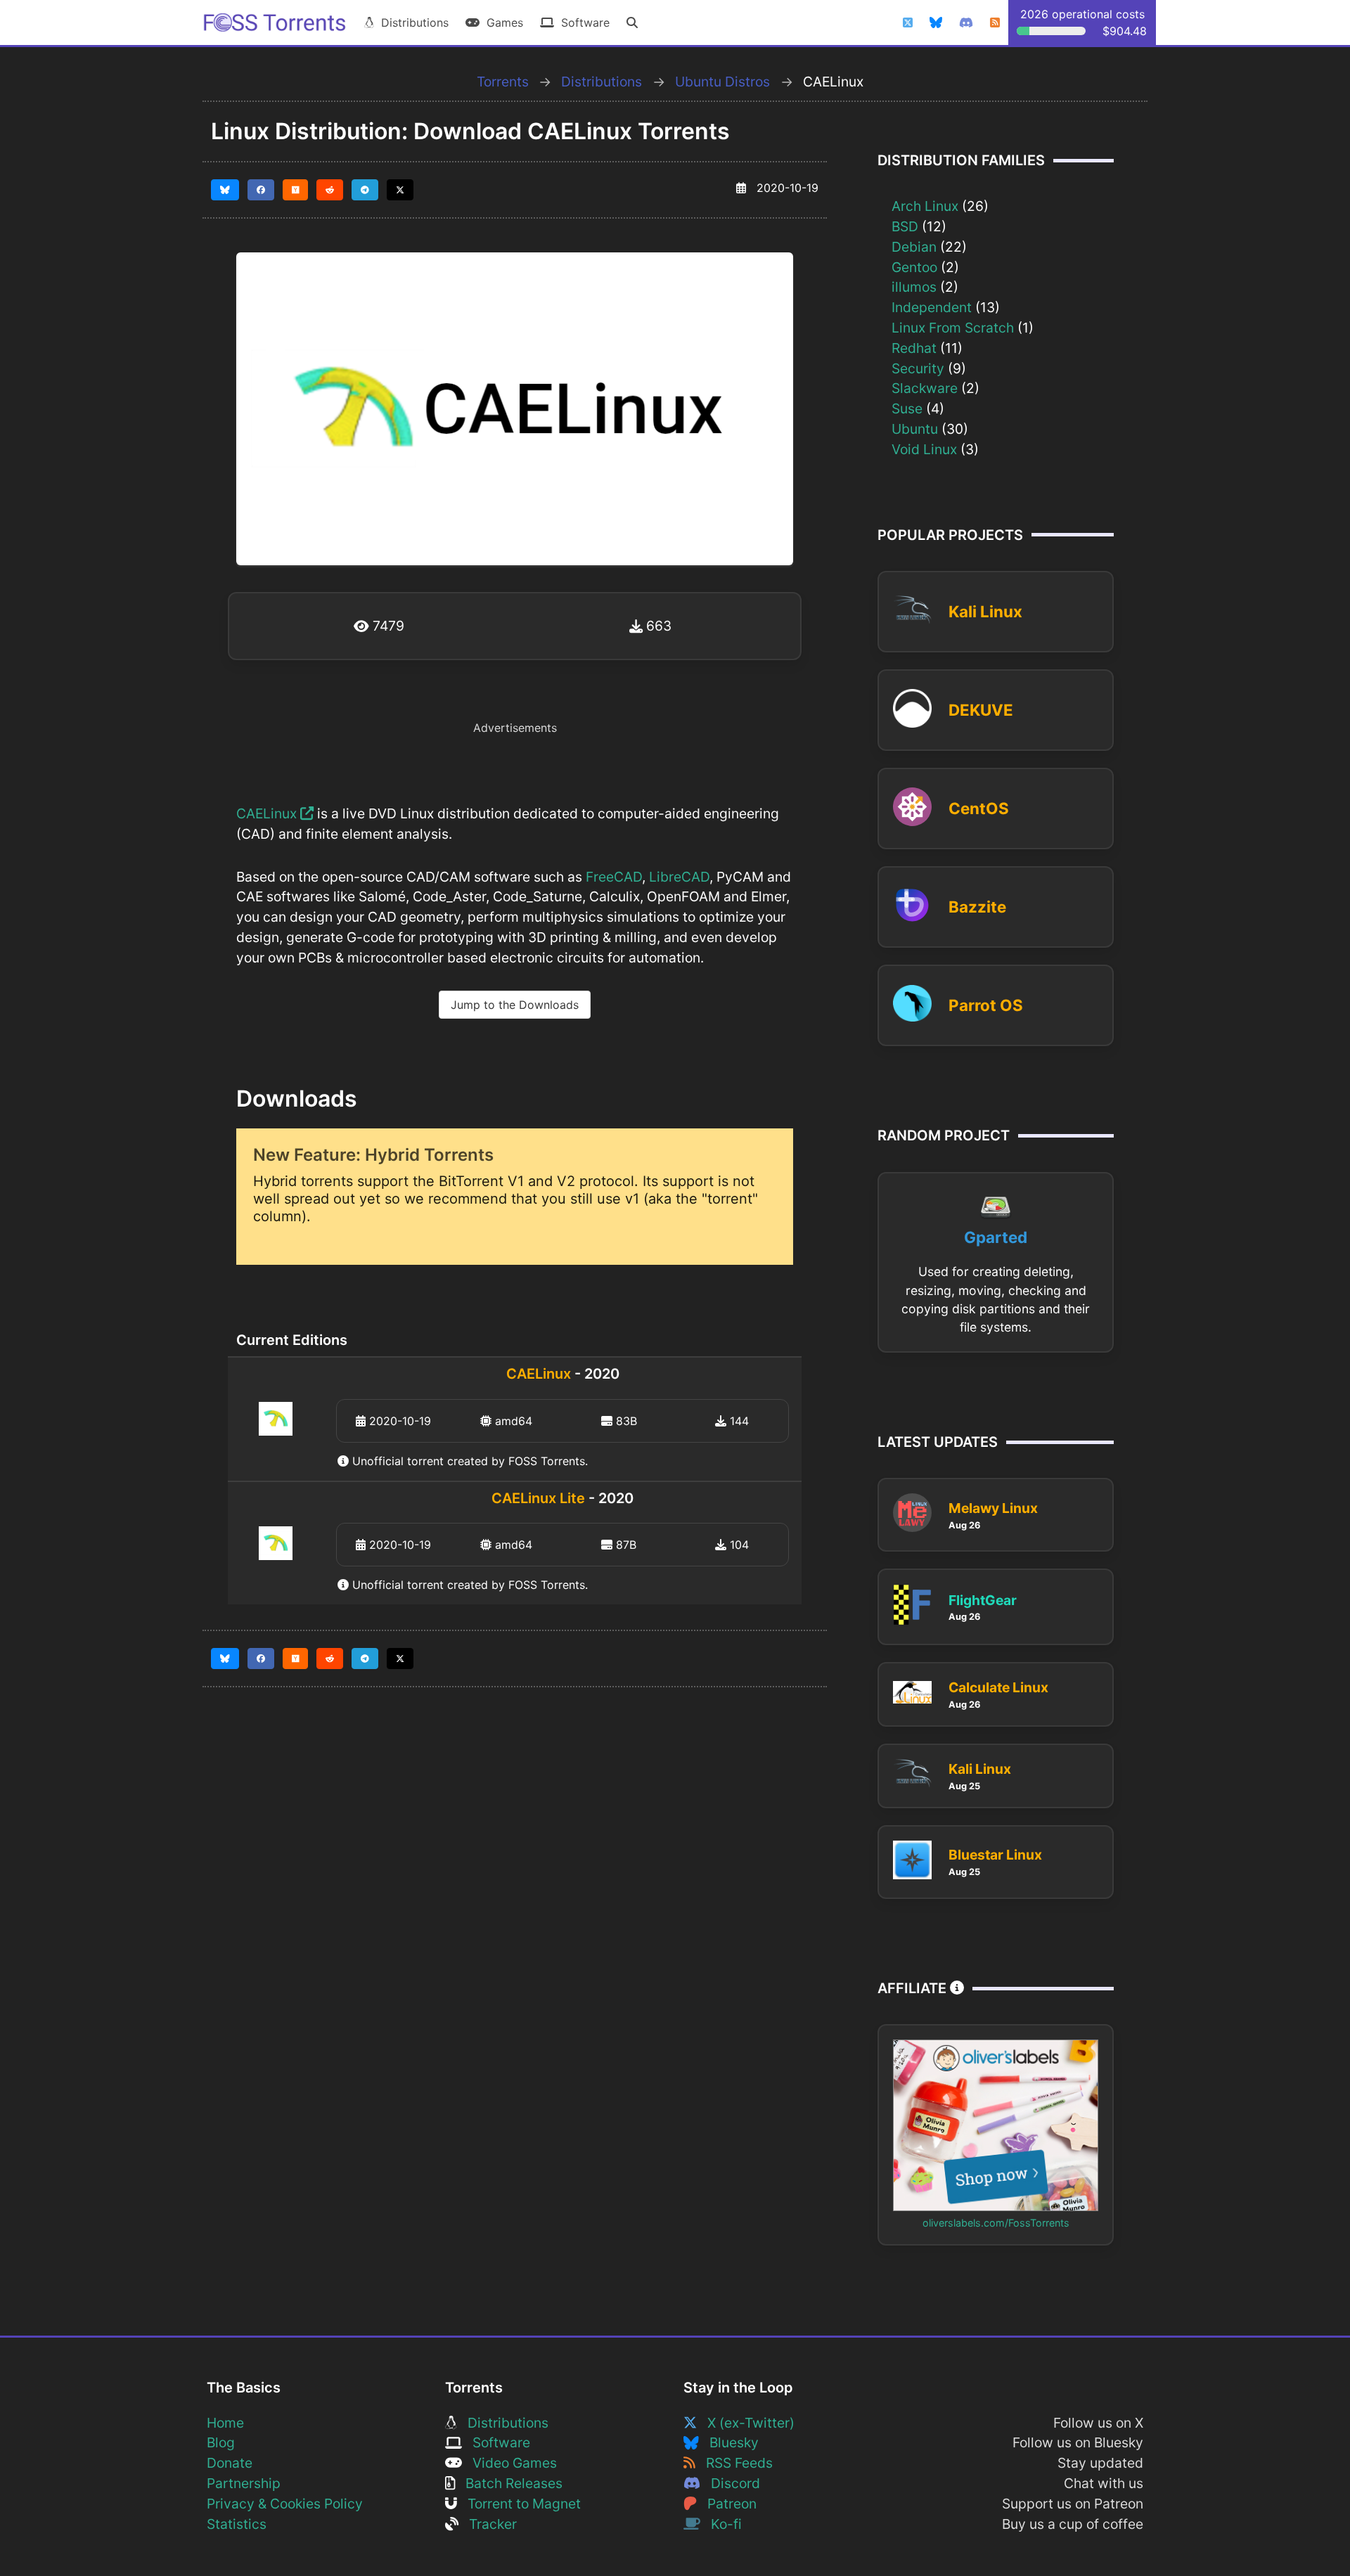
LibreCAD (679, 877)
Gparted (996, 1237)
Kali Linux (985, 611)
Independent (932, 307)
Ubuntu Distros (722, 82)
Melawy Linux (993, 1508)
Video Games (509, 2463)
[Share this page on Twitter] (400, 190)
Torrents (503, 82)
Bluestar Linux (995, 1855)
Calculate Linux (998, 1687)
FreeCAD (614, 877)
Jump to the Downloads (515, 1005)
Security (918, 368)
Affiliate (914, 1988)
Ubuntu (915, 429)
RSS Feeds (734, 2463)
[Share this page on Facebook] (261, 190)
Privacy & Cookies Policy (285, 2504)
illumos (914, 287)
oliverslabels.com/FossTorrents (996, 2223)
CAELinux (268, 813)
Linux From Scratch (953, 328)
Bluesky (729, 2442)
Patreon (727, 2504)
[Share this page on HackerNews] (296, 190)
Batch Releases (509, 2483)
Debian (914, 247)
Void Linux (924, 449)
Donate (230, 2463)
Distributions (411, 22)
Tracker (488, 2524)
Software (582, 22)
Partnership (244, 2483)
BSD (905, 226)
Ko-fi (721, 2524)
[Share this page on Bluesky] (225, 190)
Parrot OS (986, 1005)
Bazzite (977, 907)
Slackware (925, 388)
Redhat (914, 348)
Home (225, 2423)
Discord (730, 2483)
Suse (907, 408)
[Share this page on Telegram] (365, 190)
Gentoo (914, 267)
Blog (221, 2442)
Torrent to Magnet (519, 2504)
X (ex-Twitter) (746, 2423)
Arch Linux (925, 206)
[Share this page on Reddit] (330, 190)
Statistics (237, 2524)
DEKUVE (981, 710)
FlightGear (983, 1600)
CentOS (979, 808)
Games (501, 22)
